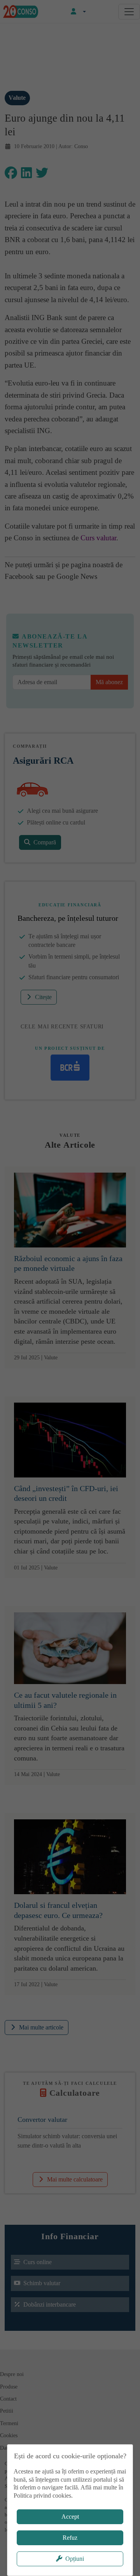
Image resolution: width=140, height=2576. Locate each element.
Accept (70, 2517)
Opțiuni (75, 2559)
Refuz (70, 2538)
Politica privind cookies (42, 2495)
